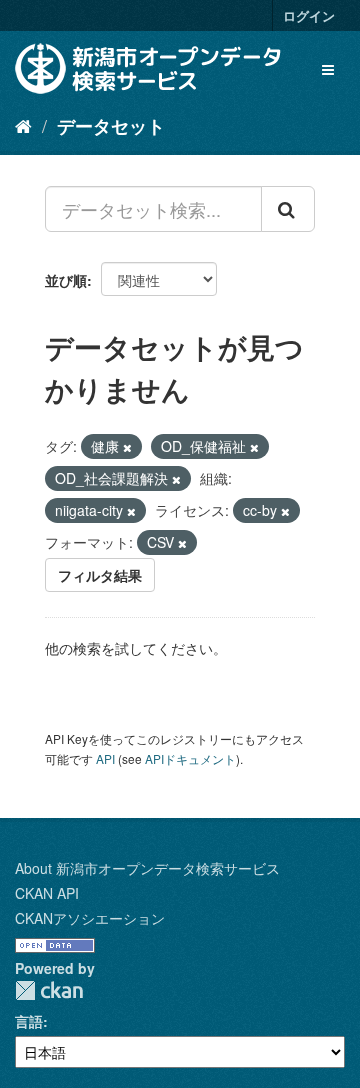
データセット (111, 126)
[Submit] (288, 209)
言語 (29, 1021)
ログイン (309, 15)
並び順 (66, 280)
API (105, 758)
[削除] (127, 447)
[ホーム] (23, 125)
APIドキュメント (190, 758)
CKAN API (47, 893)
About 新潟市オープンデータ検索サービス (147, 868)
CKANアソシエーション (90, 918)
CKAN (49, 990)
